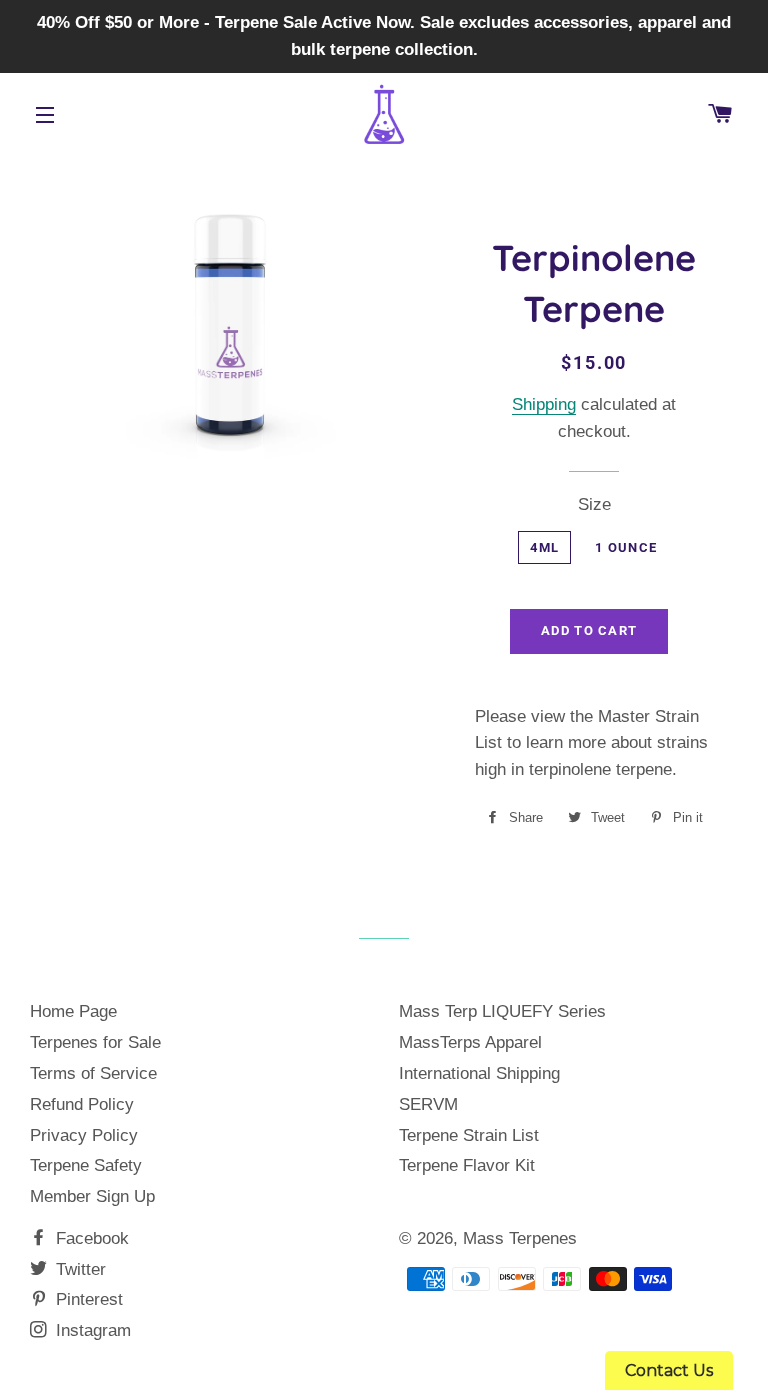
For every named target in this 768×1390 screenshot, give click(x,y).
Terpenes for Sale (95, 1042)
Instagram (91, 1330)
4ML (544, 547)
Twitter (78, 1269)
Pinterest (87, 1299)
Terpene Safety (86, 1165)
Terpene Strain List (469, 1135)
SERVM (428, 1104)
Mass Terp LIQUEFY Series (502, 1011)
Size (594, 504)
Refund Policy (82, 1104)
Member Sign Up (92, 1196)
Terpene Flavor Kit (467, 1165)
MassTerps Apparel (470, 1042)
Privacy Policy (84, 1135)
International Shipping (479, 1073)
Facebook (90, 1238)
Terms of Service (93, 1073)
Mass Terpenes (520, 1238)
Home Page (73, 1011)
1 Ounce (626, 547)
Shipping (544, 404)
